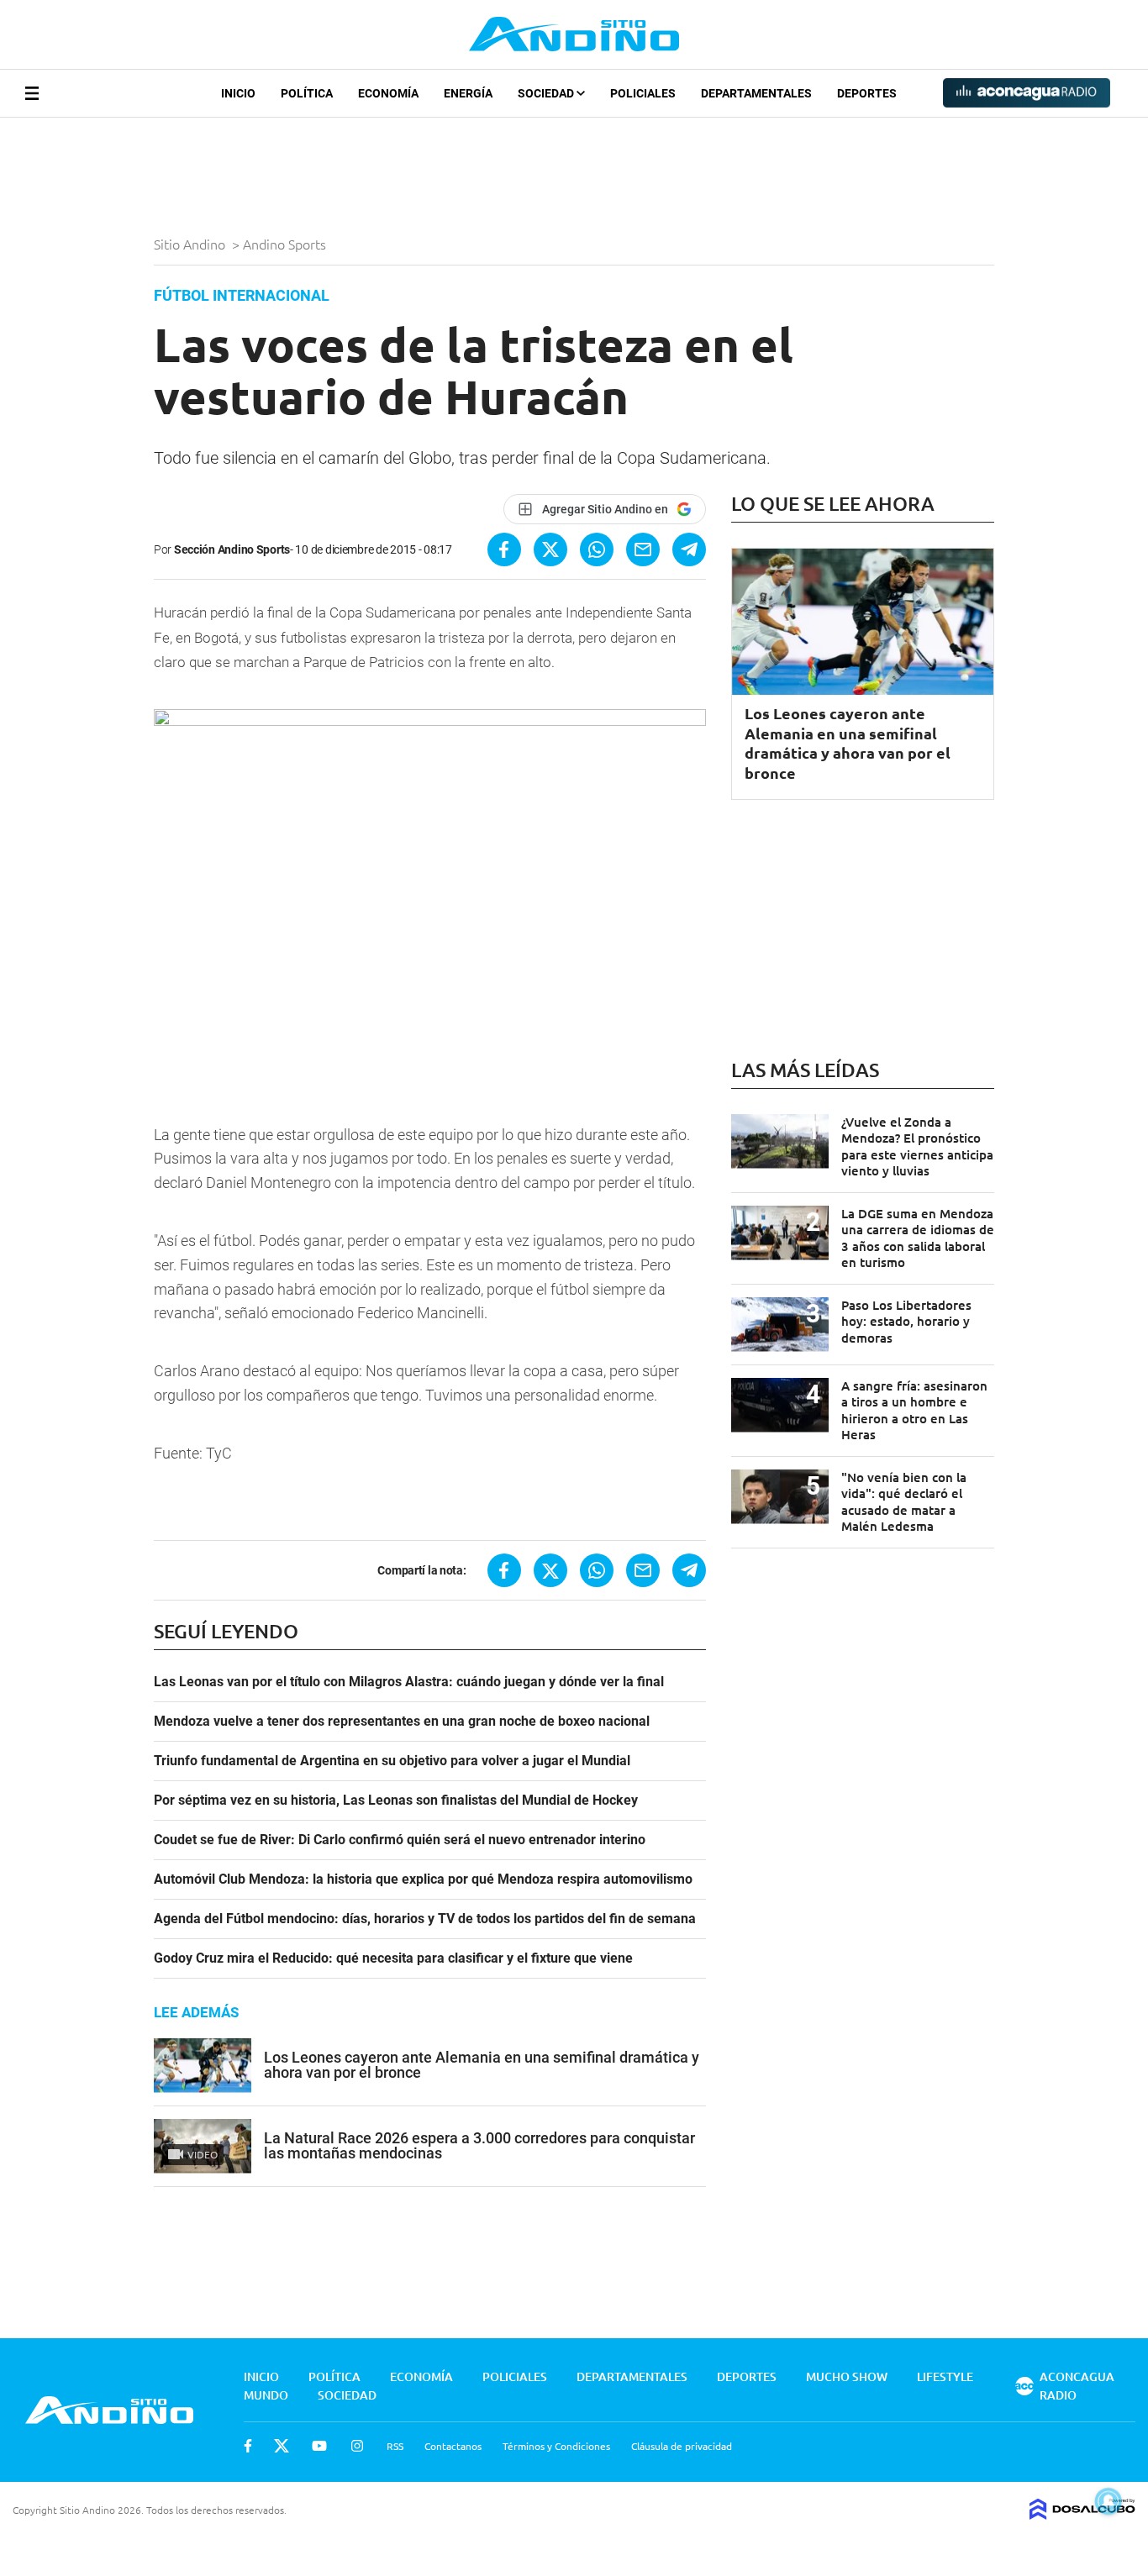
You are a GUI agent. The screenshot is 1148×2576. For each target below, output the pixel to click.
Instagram (357, 2446)
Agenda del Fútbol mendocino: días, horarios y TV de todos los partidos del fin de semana (425, 1919)
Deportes (867, 93)
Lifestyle (945, 2376)
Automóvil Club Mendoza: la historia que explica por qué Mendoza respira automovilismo (423, 1879)
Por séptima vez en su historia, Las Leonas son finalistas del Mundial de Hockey (396, 1801)
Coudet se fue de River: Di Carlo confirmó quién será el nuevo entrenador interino (400, 1840)
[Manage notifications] (1109, 2501)
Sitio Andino (191, 244)
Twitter (282, 2446)
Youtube (319, 2446)
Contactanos (453, 2446)
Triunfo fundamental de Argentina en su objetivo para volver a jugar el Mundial (392, 1761)
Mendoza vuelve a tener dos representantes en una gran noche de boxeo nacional (402, 1722)
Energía (468, 93)
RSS (395, 2446)
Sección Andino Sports (232, 549)
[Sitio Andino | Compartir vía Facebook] (504, 549)
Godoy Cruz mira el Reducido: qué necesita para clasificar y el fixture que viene (393, 1958)
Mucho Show (847, 2376)
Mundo (266, 2395)
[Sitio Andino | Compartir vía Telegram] (689, 549)
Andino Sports (286, 244)
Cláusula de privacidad (682, 2446)
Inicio (238, 93)
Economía (388, 93)
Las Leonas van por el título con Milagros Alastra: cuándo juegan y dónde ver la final (409, 1682)
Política (307, 93)
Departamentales (756, 93)
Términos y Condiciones (556, 2446)
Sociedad (547, 93)
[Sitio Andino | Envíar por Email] (643, 549)
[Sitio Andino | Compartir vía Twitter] (550, 549)
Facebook (248, 2446)
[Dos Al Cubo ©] (1082, 2514)
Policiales (643, 93)
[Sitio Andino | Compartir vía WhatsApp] (597, 549)
